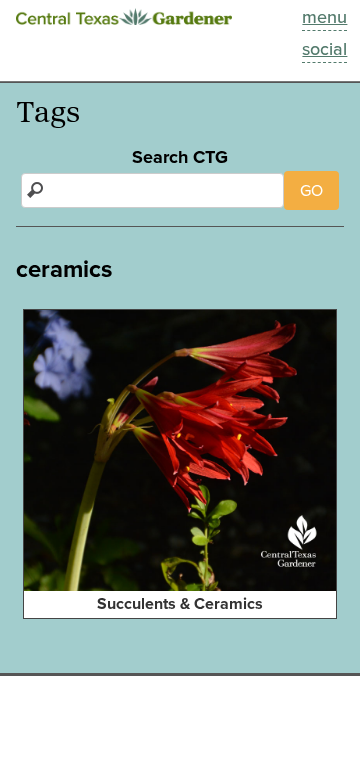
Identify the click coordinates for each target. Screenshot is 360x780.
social (324, 49)
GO (311, 190)
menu (324, 17)
